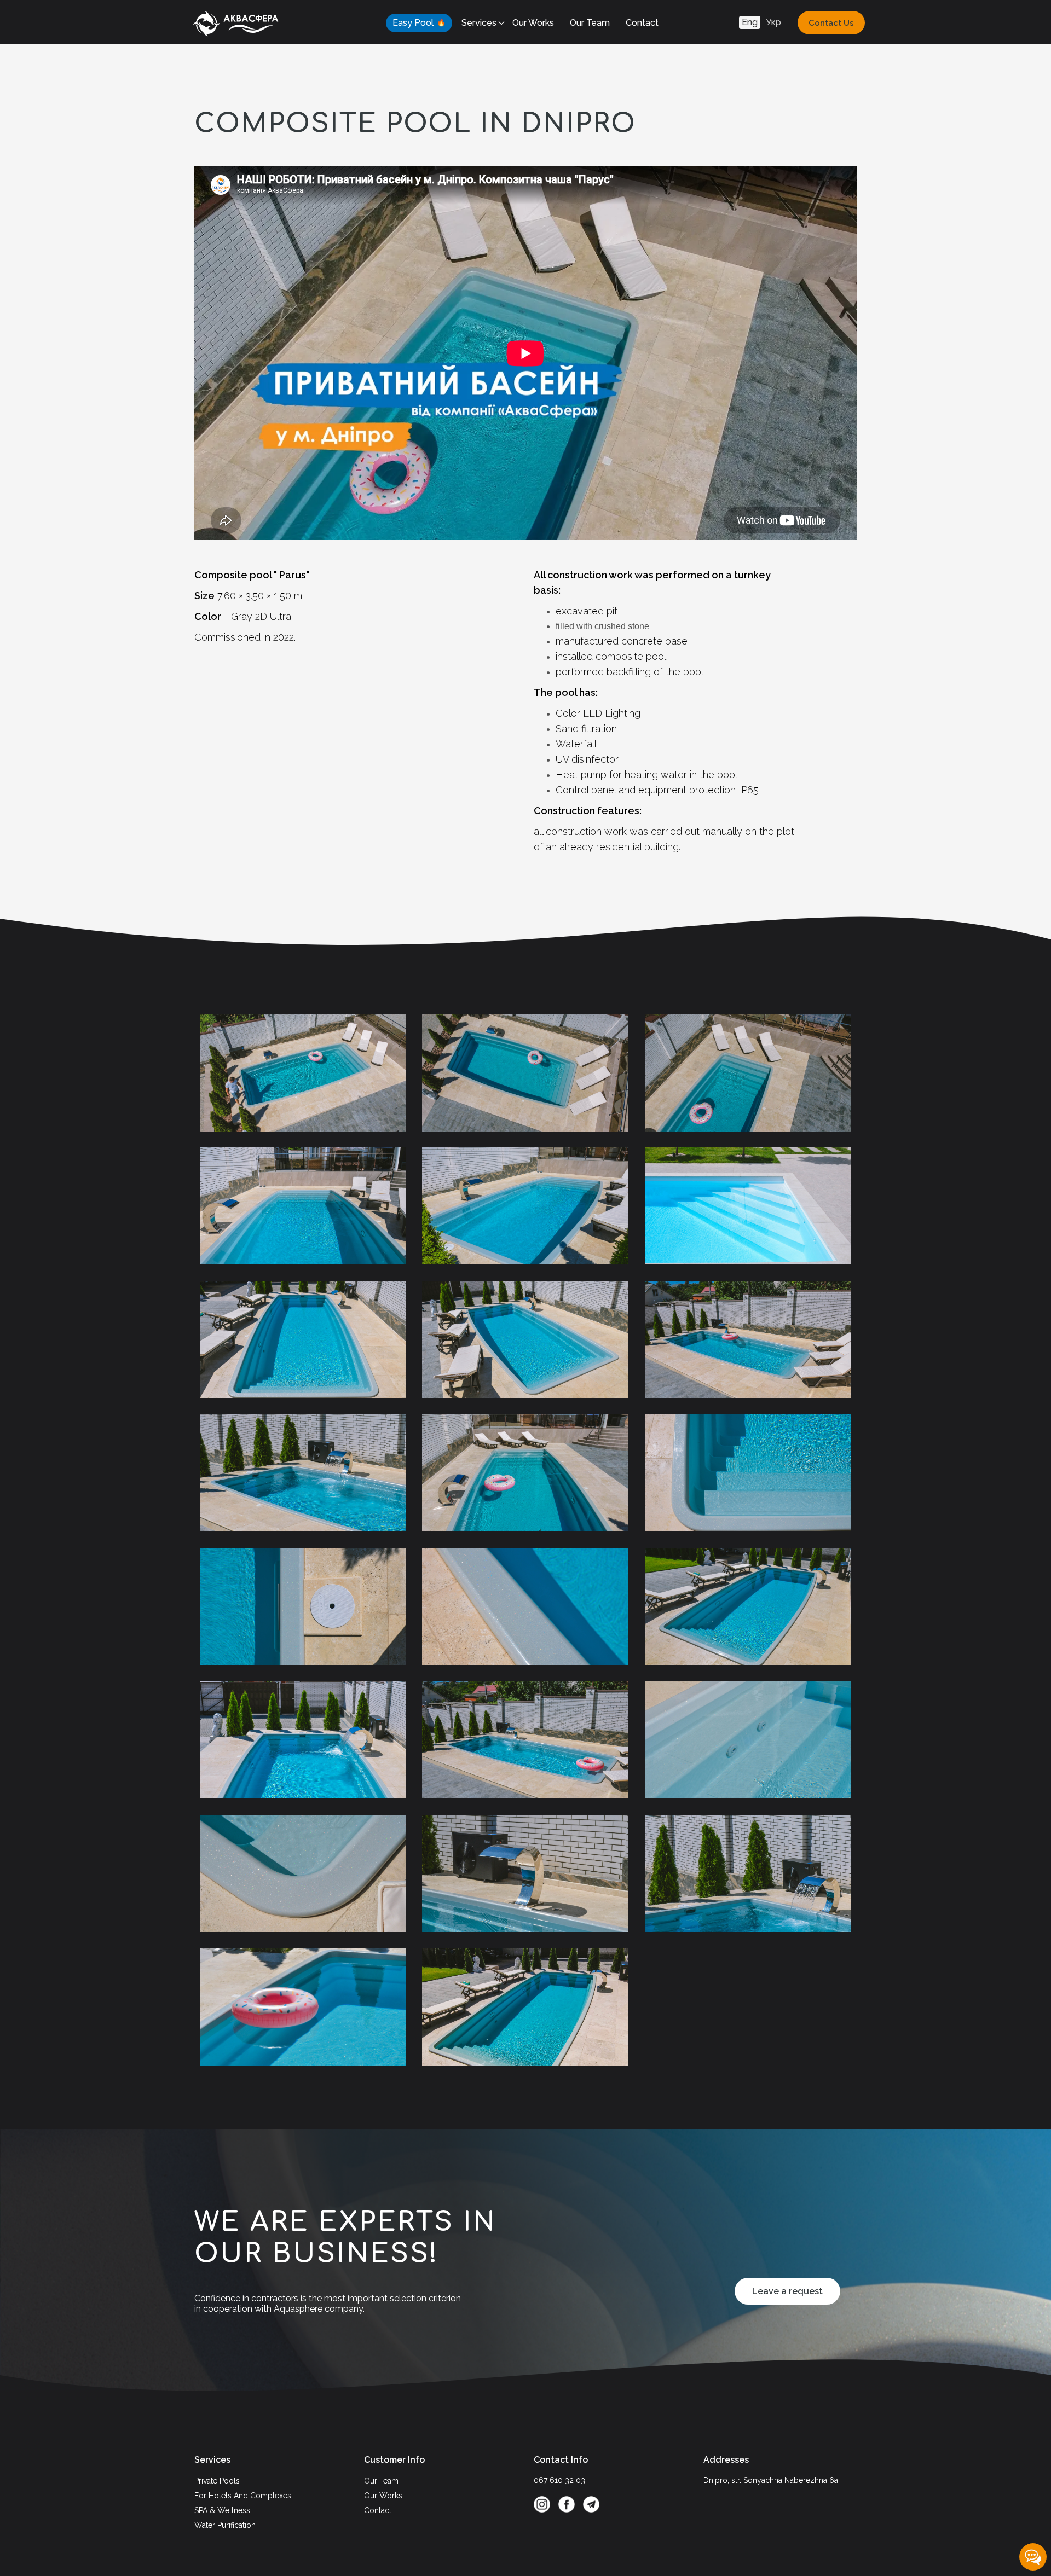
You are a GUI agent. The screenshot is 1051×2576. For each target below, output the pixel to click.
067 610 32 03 (559, 2480)
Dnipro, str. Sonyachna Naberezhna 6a (771, 2480)
